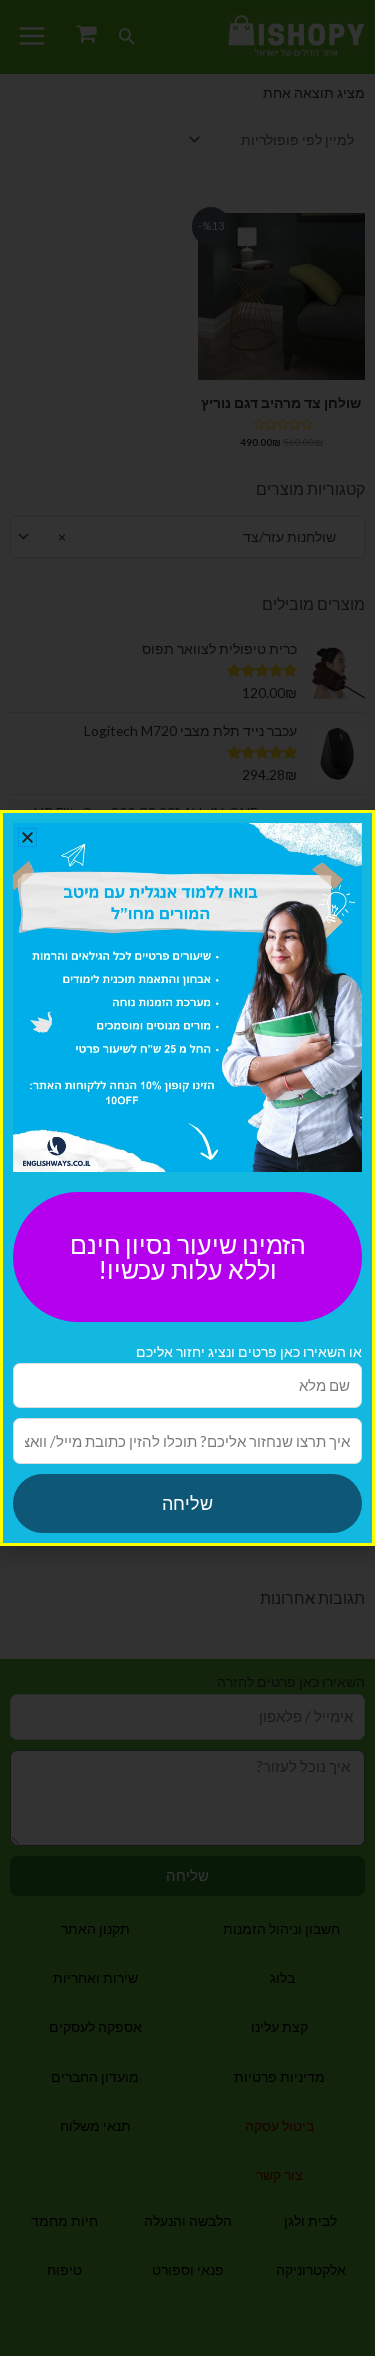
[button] (27, 837)
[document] (187, 1178)
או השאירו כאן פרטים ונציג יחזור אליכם (249, 1351)
